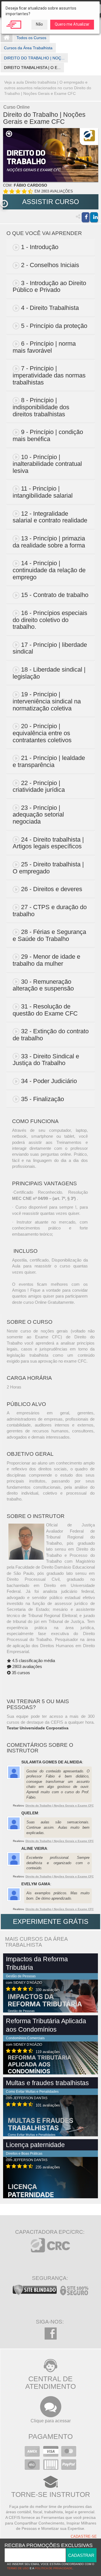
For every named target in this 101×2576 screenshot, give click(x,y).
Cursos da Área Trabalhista (28, 48)
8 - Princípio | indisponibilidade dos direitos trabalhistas (41, 407)
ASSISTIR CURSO (51, 202)
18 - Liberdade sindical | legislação (49, 673)
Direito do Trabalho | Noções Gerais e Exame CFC (60, 1805)
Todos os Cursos (31, 38)
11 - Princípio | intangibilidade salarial (43, 492)
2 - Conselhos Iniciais (50, 265)
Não (39, 24)
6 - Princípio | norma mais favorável (44, 347)
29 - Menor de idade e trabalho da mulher (46, 960)
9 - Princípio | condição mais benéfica (48, 435)
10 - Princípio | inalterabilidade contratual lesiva (47, 464)
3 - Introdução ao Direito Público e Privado (49, 287)
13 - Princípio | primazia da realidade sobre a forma (49, 542)
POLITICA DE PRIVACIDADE (54, 2568)
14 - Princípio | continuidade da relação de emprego (49, 570)
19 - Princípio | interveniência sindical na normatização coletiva (47, 701)
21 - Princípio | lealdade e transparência (49, 761)
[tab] (51, 247)
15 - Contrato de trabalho (55, 595)
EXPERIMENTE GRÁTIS (51, 1921)
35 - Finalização (43, 1099)
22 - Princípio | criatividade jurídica (39, 786)
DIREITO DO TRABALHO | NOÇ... (34, 58)
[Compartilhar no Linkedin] (94, 217)
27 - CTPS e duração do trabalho (50, 911)
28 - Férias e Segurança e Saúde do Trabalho (49, 935)
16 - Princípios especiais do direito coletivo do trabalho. (50, 620)
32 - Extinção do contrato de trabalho (51, 1035)
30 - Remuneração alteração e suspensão (43, 985)
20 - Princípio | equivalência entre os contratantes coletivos (42, 733)
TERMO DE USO (18, 2568)
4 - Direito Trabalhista (50, 308)
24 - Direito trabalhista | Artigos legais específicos (48, 843)
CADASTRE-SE (84, 2537)
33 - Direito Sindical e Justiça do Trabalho (46, 1060)
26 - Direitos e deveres (52, 889)
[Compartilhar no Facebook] (86, 217)
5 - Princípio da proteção (54, 326)
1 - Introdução (40, 247)
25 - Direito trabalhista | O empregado (48, 868)
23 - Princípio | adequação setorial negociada (38, 815)
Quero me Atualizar (72, 24)
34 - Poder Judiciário (49, 1081)
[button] (4, 204)
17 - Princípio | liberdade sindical (50, 648)
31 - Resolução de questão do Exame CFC (45, 1010)
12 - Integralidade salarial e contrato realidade (50, 517)
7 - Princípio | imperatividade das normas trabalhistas (49, 375)
